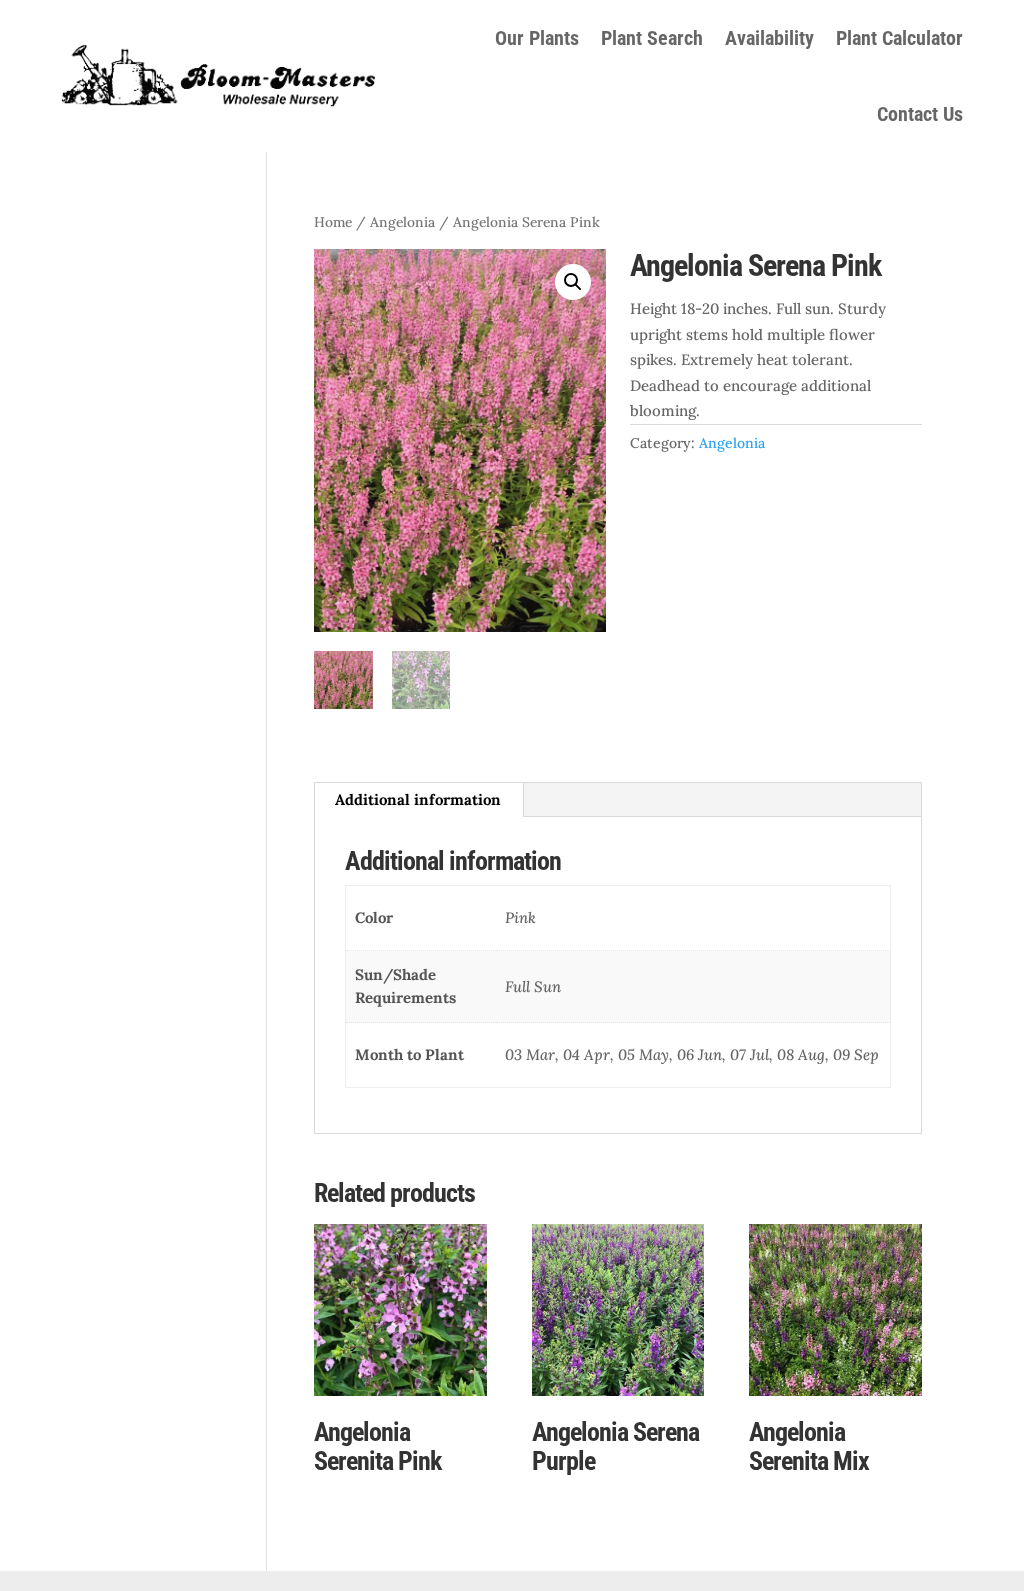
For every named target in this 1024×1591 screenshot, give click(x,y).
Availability (769, 38)
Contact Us (920, 114)
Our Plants (537, 38)
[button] (573, 282)
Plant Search (652, 38)
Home (333, 222)
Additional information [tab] (418, 799)
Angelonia (402, 222)
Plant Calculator (899, 38)
